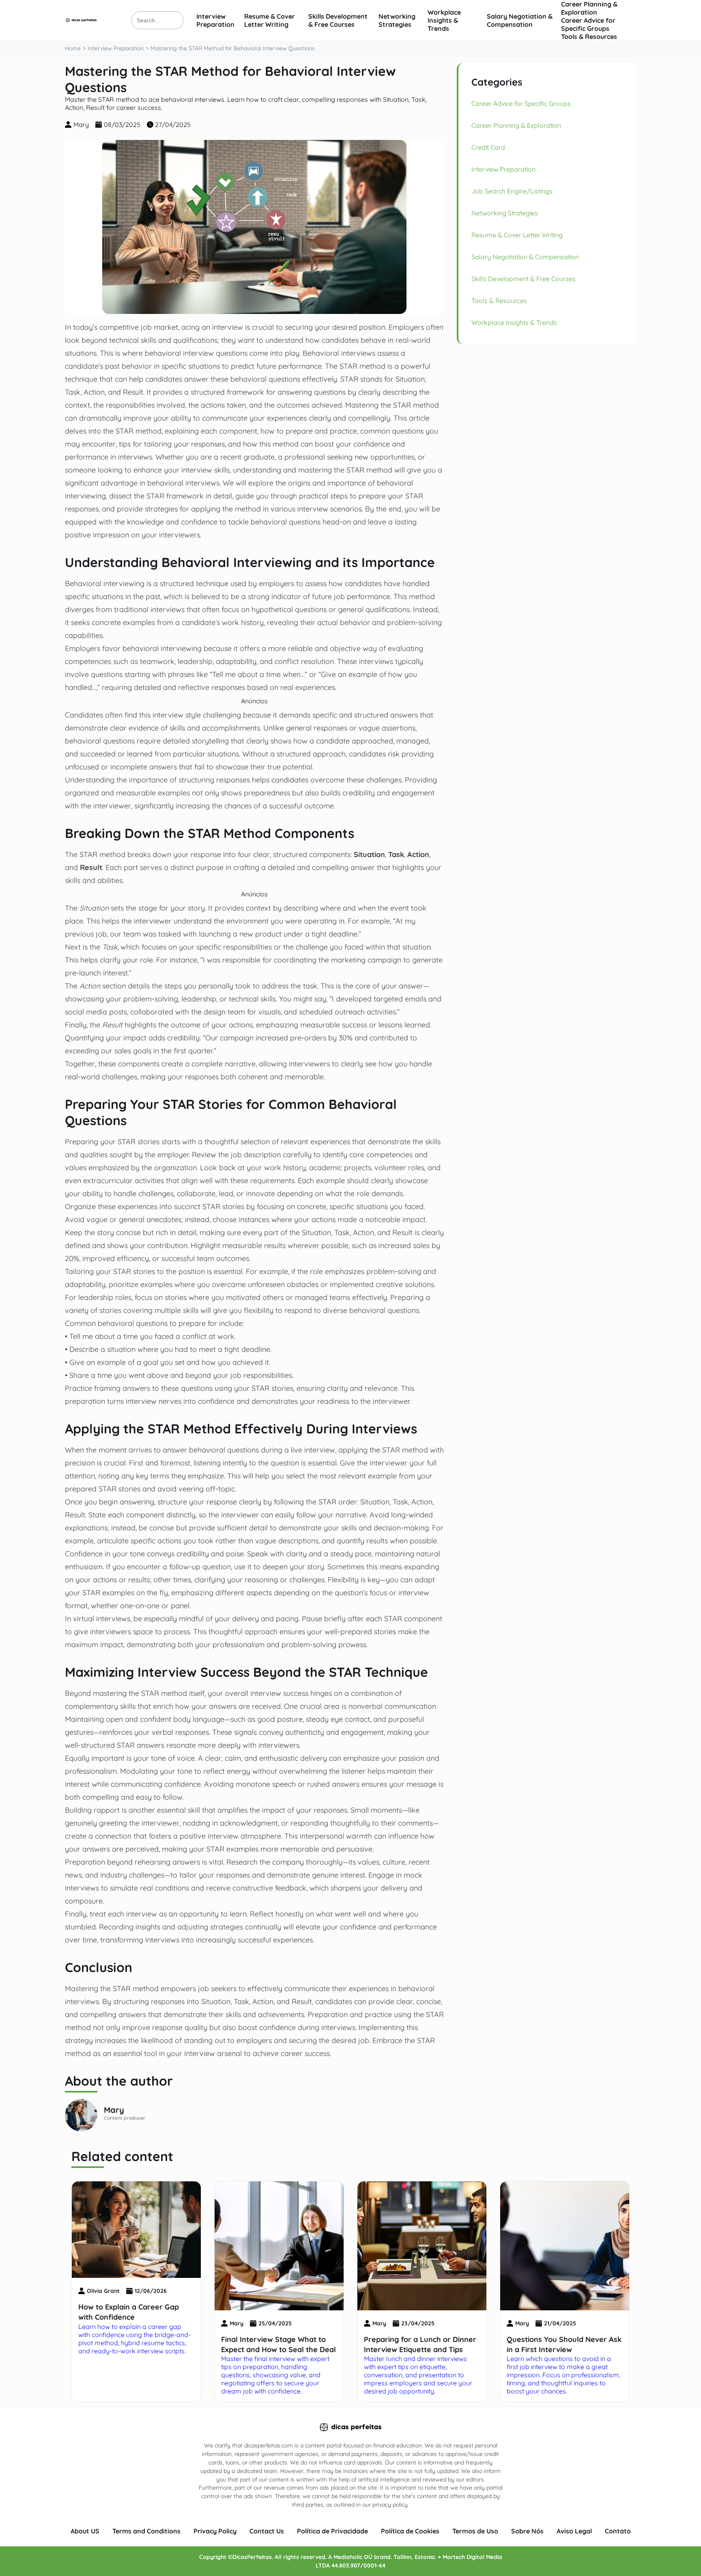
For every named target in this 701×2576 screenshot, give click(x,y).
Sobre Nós (527, 2531)
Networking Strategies (397, 20)
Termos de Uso (475, 2531)
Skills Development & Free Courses (338, 20)
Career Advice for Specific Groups (588, 24)
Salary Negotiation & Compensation (520, 20)
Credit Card (488, 147)
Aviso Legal (574, 2531)
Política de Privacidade (332, 2531)
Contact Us (267, 2531)
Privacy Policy (215, 2531)
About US (85, 2531)
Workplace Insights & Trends (444, 20)
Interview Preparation (215, 20)
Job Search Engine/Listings (512, 191)
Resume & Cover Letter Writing (270, 20)
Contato (618, 2531)
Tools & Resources (589, 37)
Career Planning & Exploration (589, 8)
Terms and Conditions (146, 2531)
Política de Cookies (410, 2531)
